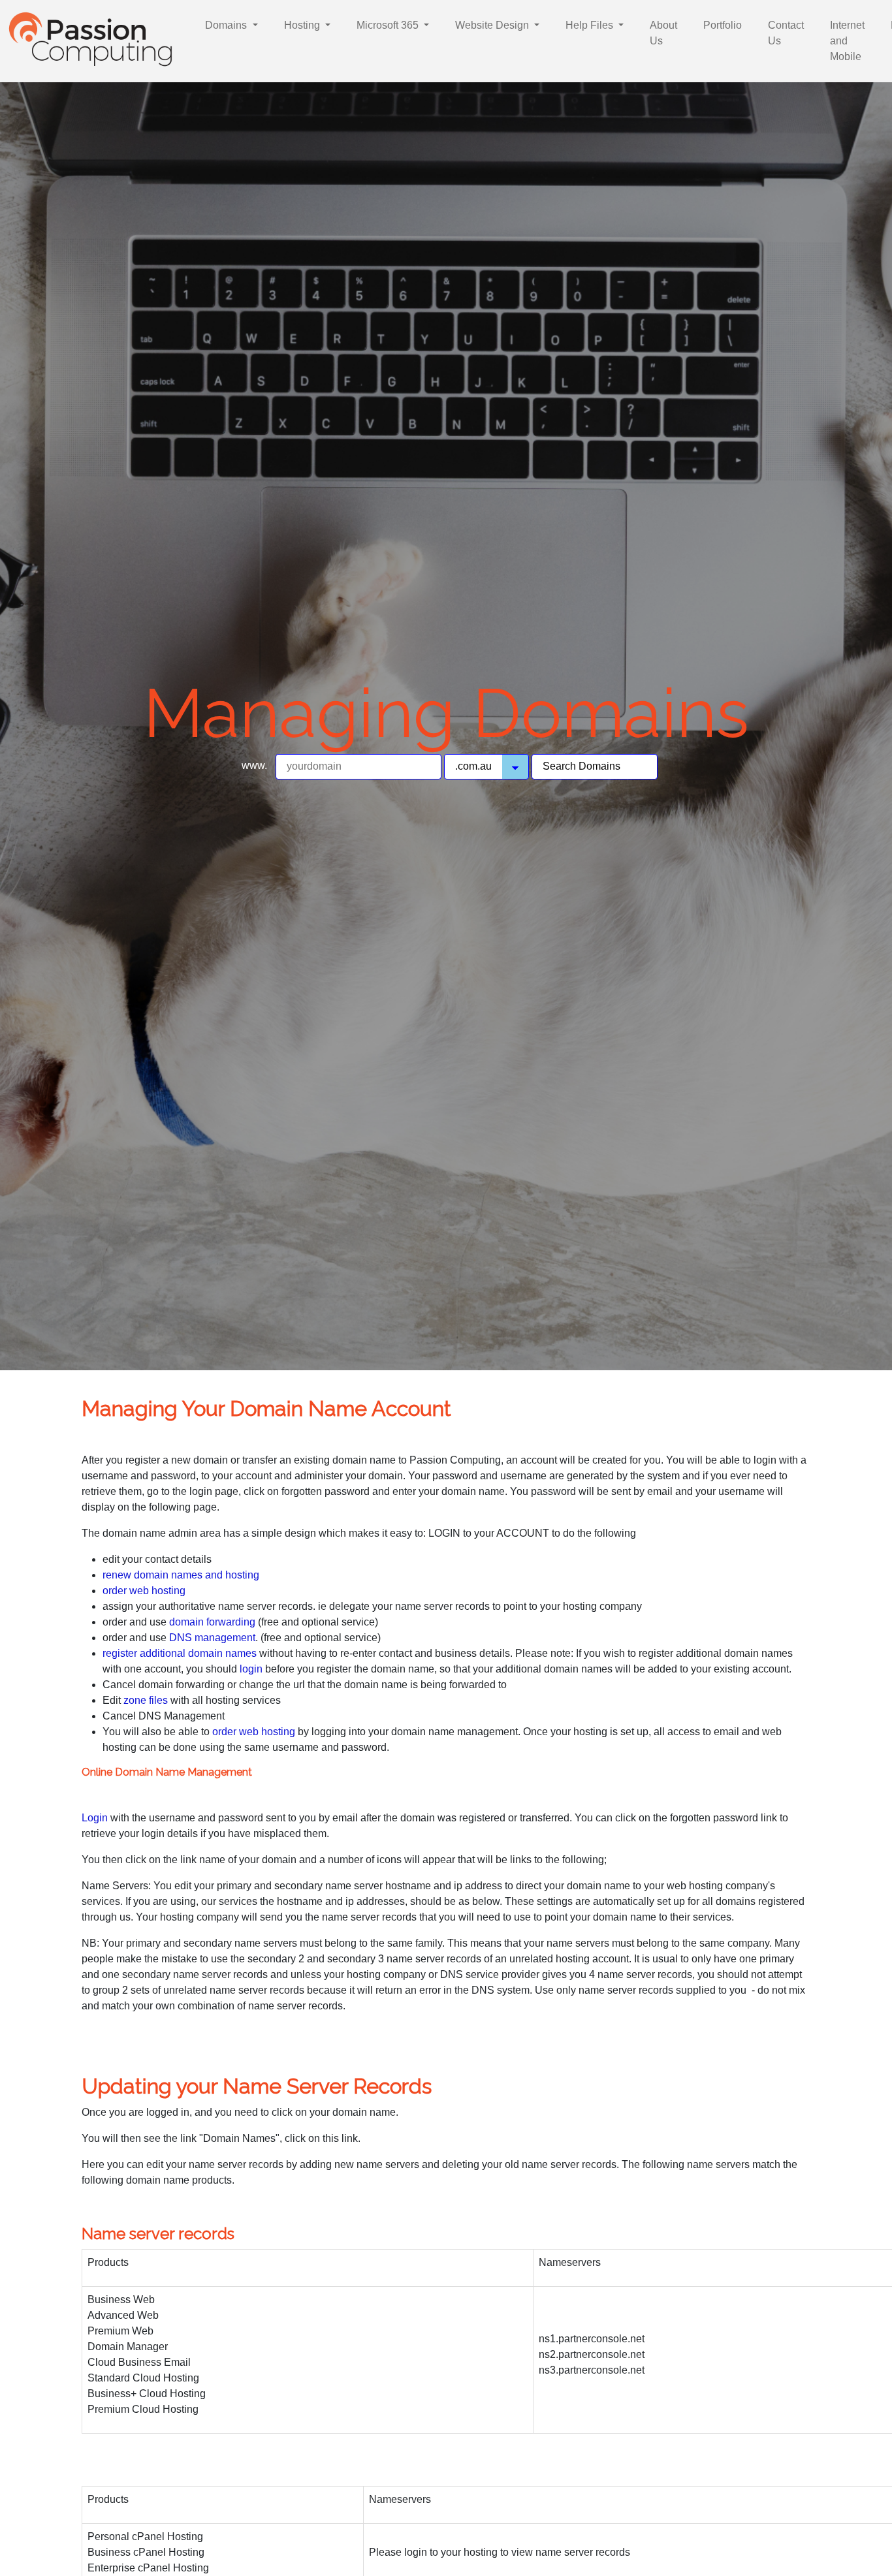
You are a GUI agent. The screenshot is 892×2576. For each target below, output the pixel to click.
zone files (147, 1700)
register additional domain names (181, 1653)
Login (96, 1818)
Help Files (591, 25)
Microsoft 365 (389, 25)
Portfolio (723, 25)
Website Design (493, 25)
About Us (663, 33)
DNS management (212, 1638)
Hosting (303, 25)
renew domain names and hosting (181, 1575)
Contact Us (786, 33)
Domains (227, 25)
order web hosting (144, 1591)
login (251, 1669)
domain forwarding (214, 1622)
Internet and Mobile (847, 41)
